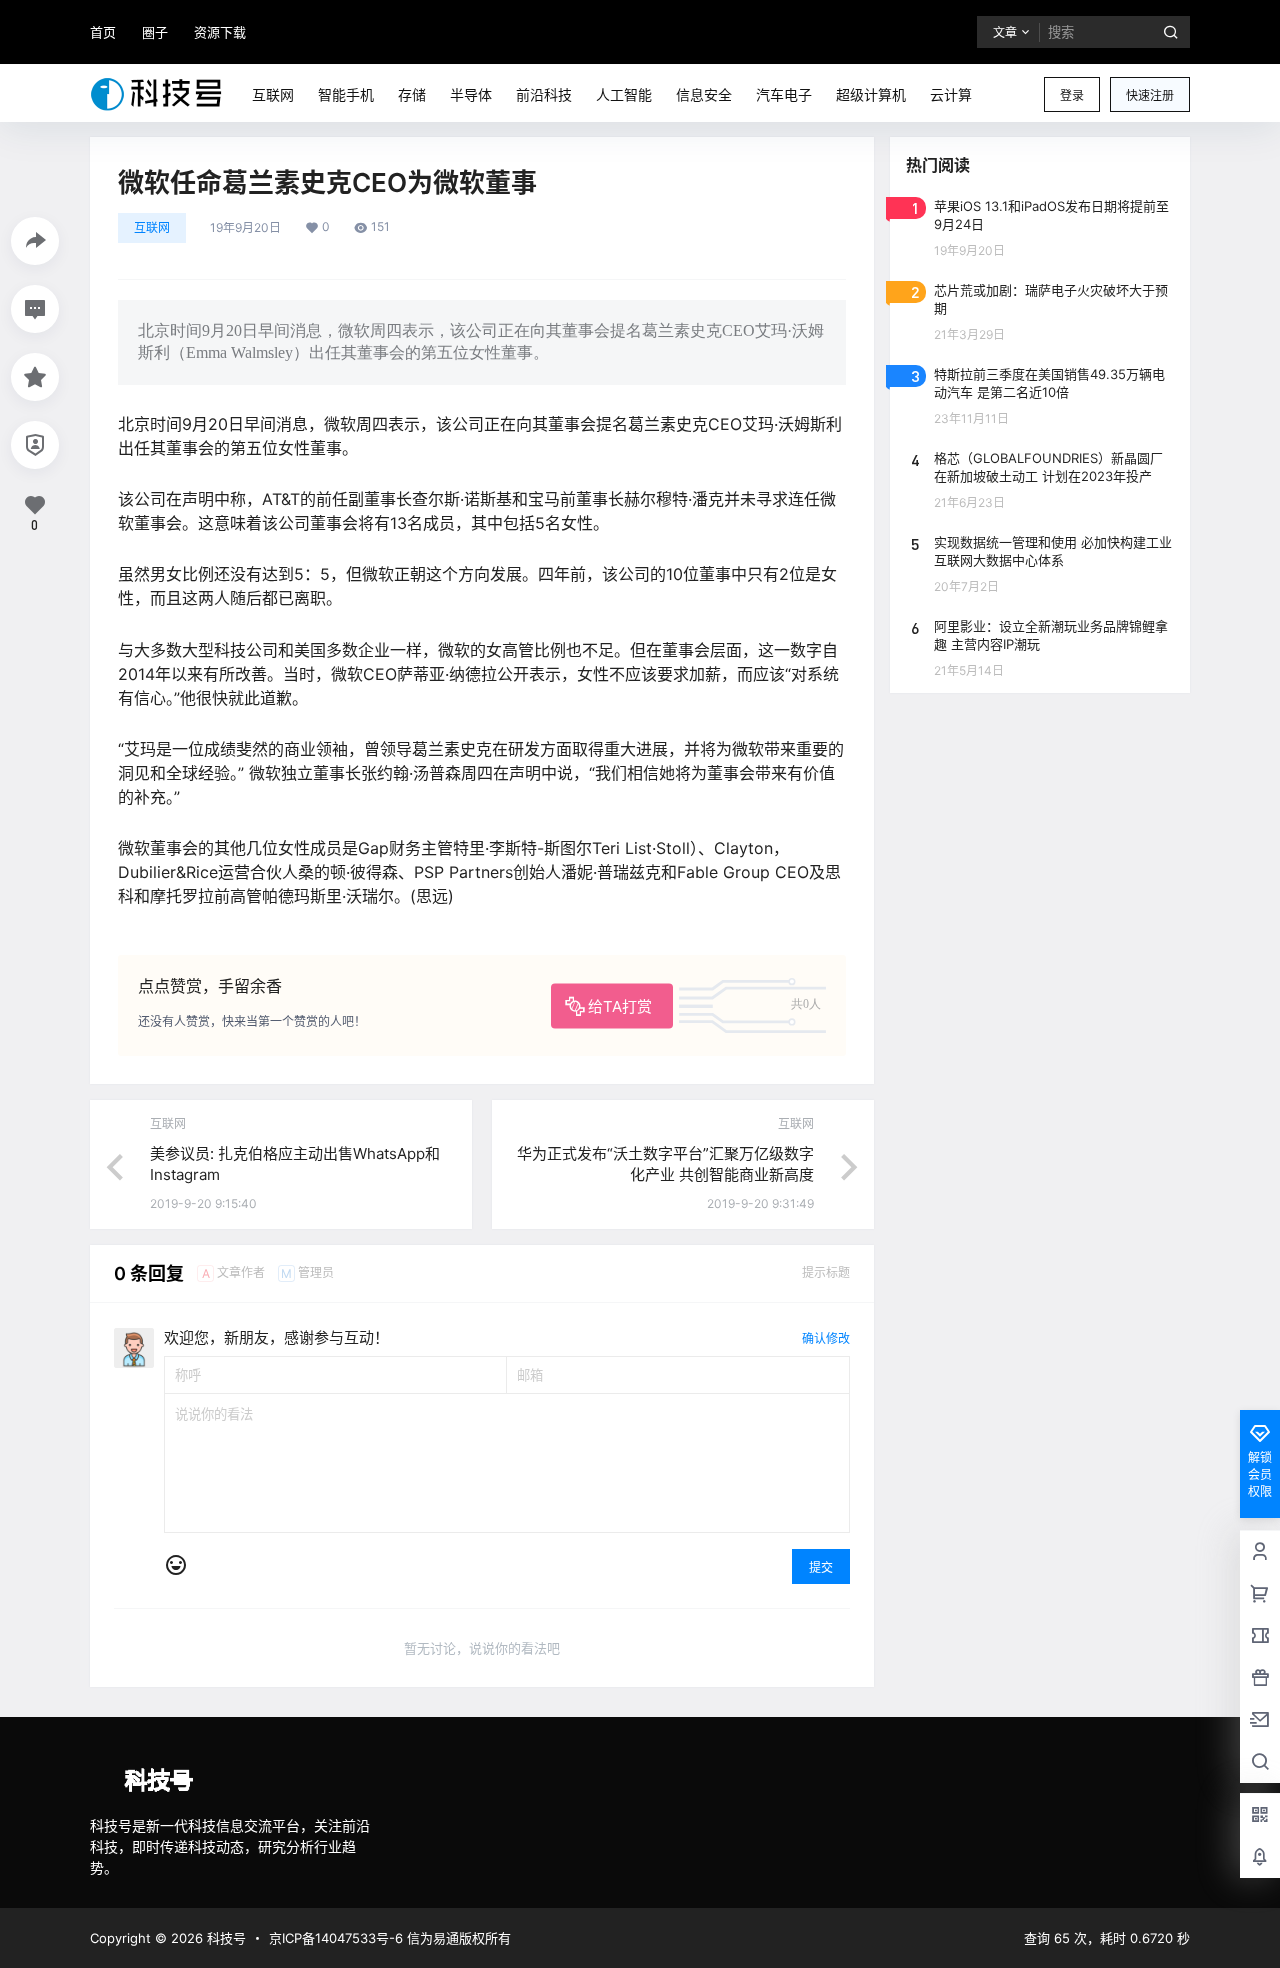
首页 (103, 32)
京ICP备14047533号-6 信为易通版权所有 (390, 1938)
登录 (1072, 95)
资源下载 (220, 32)
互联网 (152, 227)
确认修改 (826, 1338)
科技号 (224, 1938)
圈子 (155, 32)
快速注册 (1150, 95)
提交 (821, 1567)
